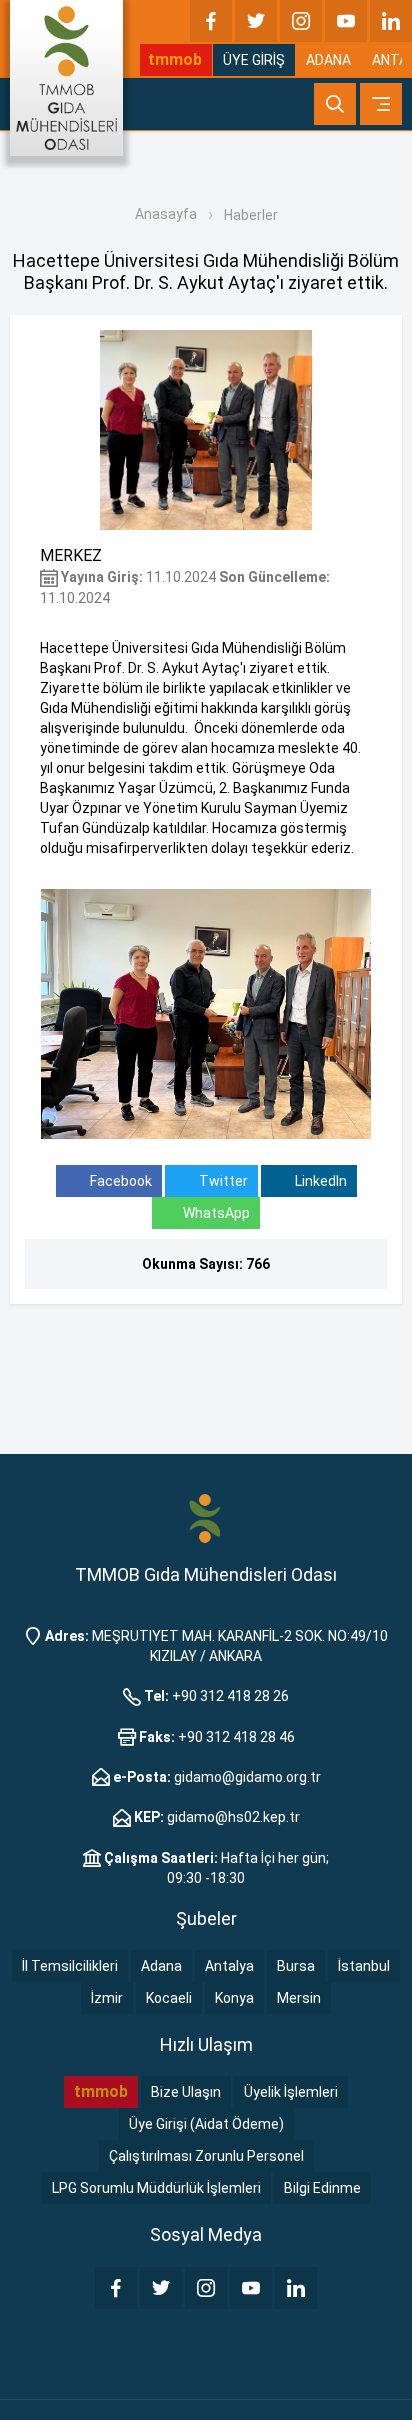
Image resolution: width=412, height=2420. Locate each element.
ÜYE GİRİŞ (254, 60)
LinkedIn (319, 1181)
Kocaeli (169, 1998)
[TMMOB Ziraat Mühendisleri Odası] (206, 1517)
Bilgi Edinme (322, 2188)
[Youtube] (346, 21)
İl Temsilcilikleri (70, 1966)
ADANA (328, 60)
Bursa (296, 1966)
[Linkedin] (391, 21)
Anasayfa (166, 214)
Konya (234, 1998)
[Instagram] (301, 21)
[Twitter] (256, 21)
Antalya (229, 1966)
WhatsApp (216, 1213)
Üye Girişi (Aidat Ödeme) (206, 2124)
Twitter (222, 1181)
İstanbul (364, 1966)
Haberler (251, 215)
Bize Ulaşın (186, 2092)
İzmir (107, 1998)
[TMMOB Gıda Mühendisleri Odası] (66, 78)
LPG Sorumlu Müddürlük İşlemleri (156, 2188)
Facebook (119, 1181)
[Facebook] (211, 21)
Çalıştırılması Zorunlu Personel (206, 2156)
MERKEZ (71, 555)
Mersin (299, 1998)
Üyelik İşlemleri (291, 2092)
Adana (161, 1966)
